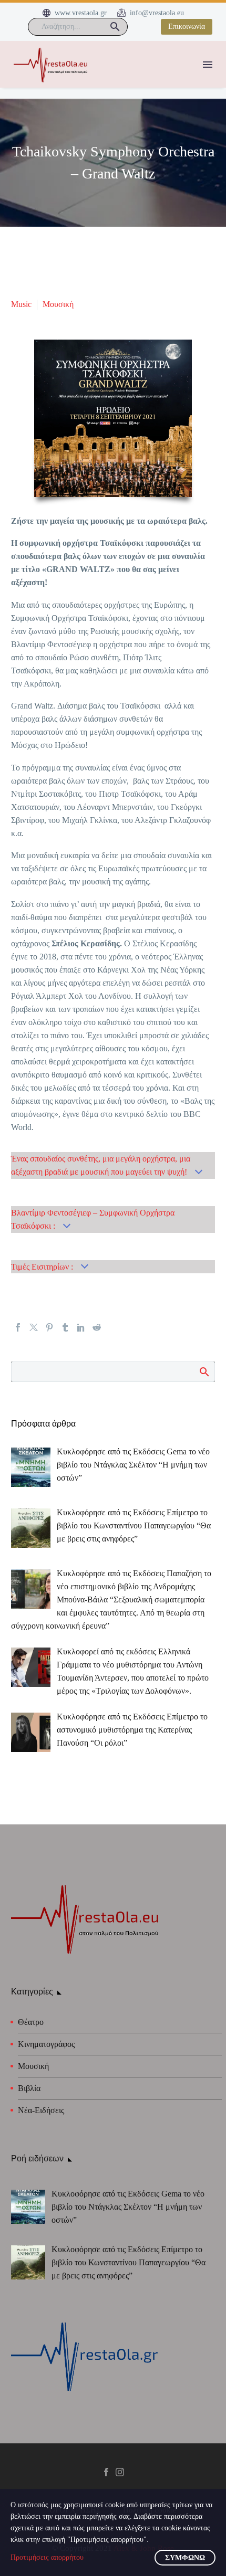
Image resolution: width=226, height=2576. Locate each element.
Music (21, 304)
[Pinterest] (49, 1327)
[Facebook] (18, 1327)
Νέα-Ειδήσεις (41, 2110)
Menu (208, 65)
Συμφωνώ (185, 2558)
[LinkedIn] (81, 1327)
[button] (115, 27)
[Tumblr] (65, 1327)
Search (204, 1371)
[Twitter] (34, 1327)
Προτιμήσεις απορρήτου (47, 2557)
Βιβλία (29, 2088)
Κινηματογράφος (46, 2044)
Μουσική (58, 304)
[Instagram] (120, 2472)
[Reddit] (97, 1327)
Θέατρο (31, 2022)
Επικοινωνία (187, 27)
